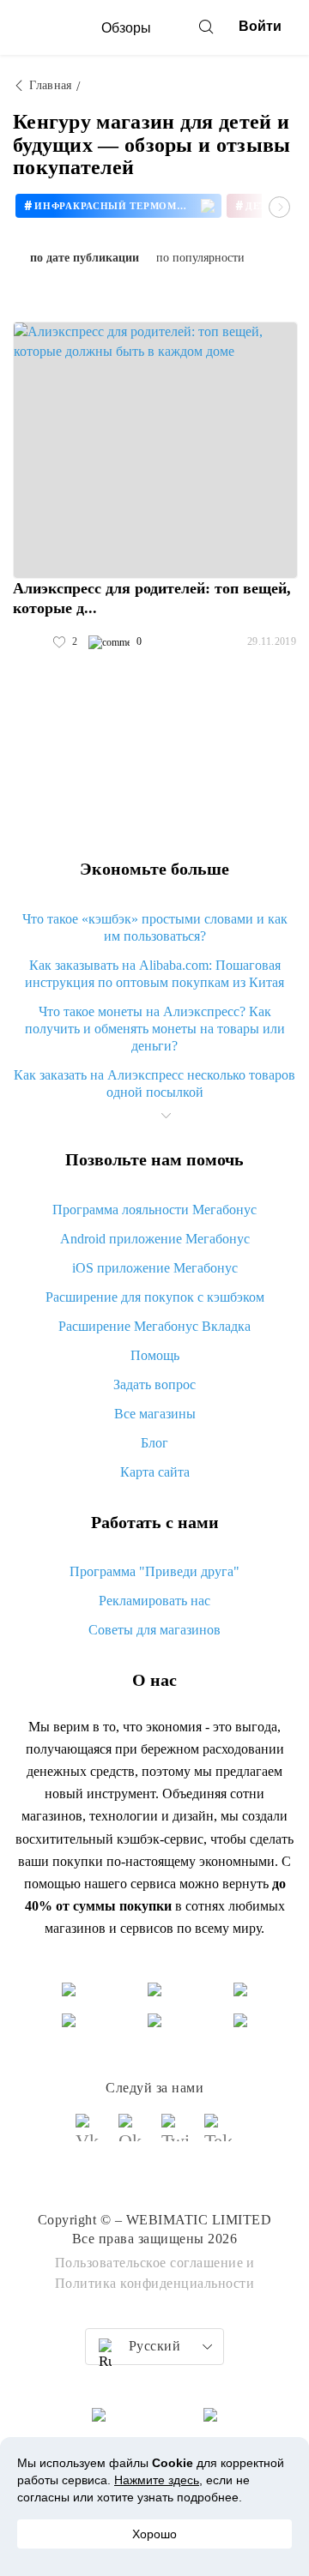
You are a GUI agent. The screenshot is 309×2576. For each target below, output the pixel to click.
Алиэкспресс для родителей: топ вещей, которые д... (152, 598)
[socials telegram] (219, 2135)
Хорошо (154, 2534)
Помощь (155, 1355)
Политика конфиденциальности (155, 2283)
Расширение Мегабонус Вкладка (154, 1326)
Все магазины (155, 1414)
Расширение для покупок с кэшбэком (155, 1297)
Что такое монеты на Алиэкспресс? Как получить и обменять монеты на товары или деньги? (155, 1029)
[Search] (206, 27)
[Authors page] (31, 642)
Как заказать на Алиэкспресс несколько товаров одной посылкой (154, 1083)
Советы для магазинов (154, 1630)
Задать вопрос (154, 1384)
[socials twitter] (176, 2135)
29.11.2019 (272, 641)
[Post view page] (155, 450)
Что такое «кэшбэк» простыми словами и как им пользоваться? (155, 927)
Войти (260, 26)
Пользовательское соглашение (149, 2263)
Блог (154, 1443)
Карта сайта (155, 1472)
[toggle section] (166, 1116)
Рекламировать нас (154, 1601)
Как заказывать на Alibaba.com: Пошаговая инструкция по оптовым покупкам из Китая (154, 974)
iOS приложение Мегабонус (155, 1268)
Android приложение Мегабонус (155, 1239)
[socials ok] (133, 2135)
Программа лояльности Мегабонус (154, 1210)
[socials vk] (90, 2135)
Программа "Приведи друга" (154, 1571)
